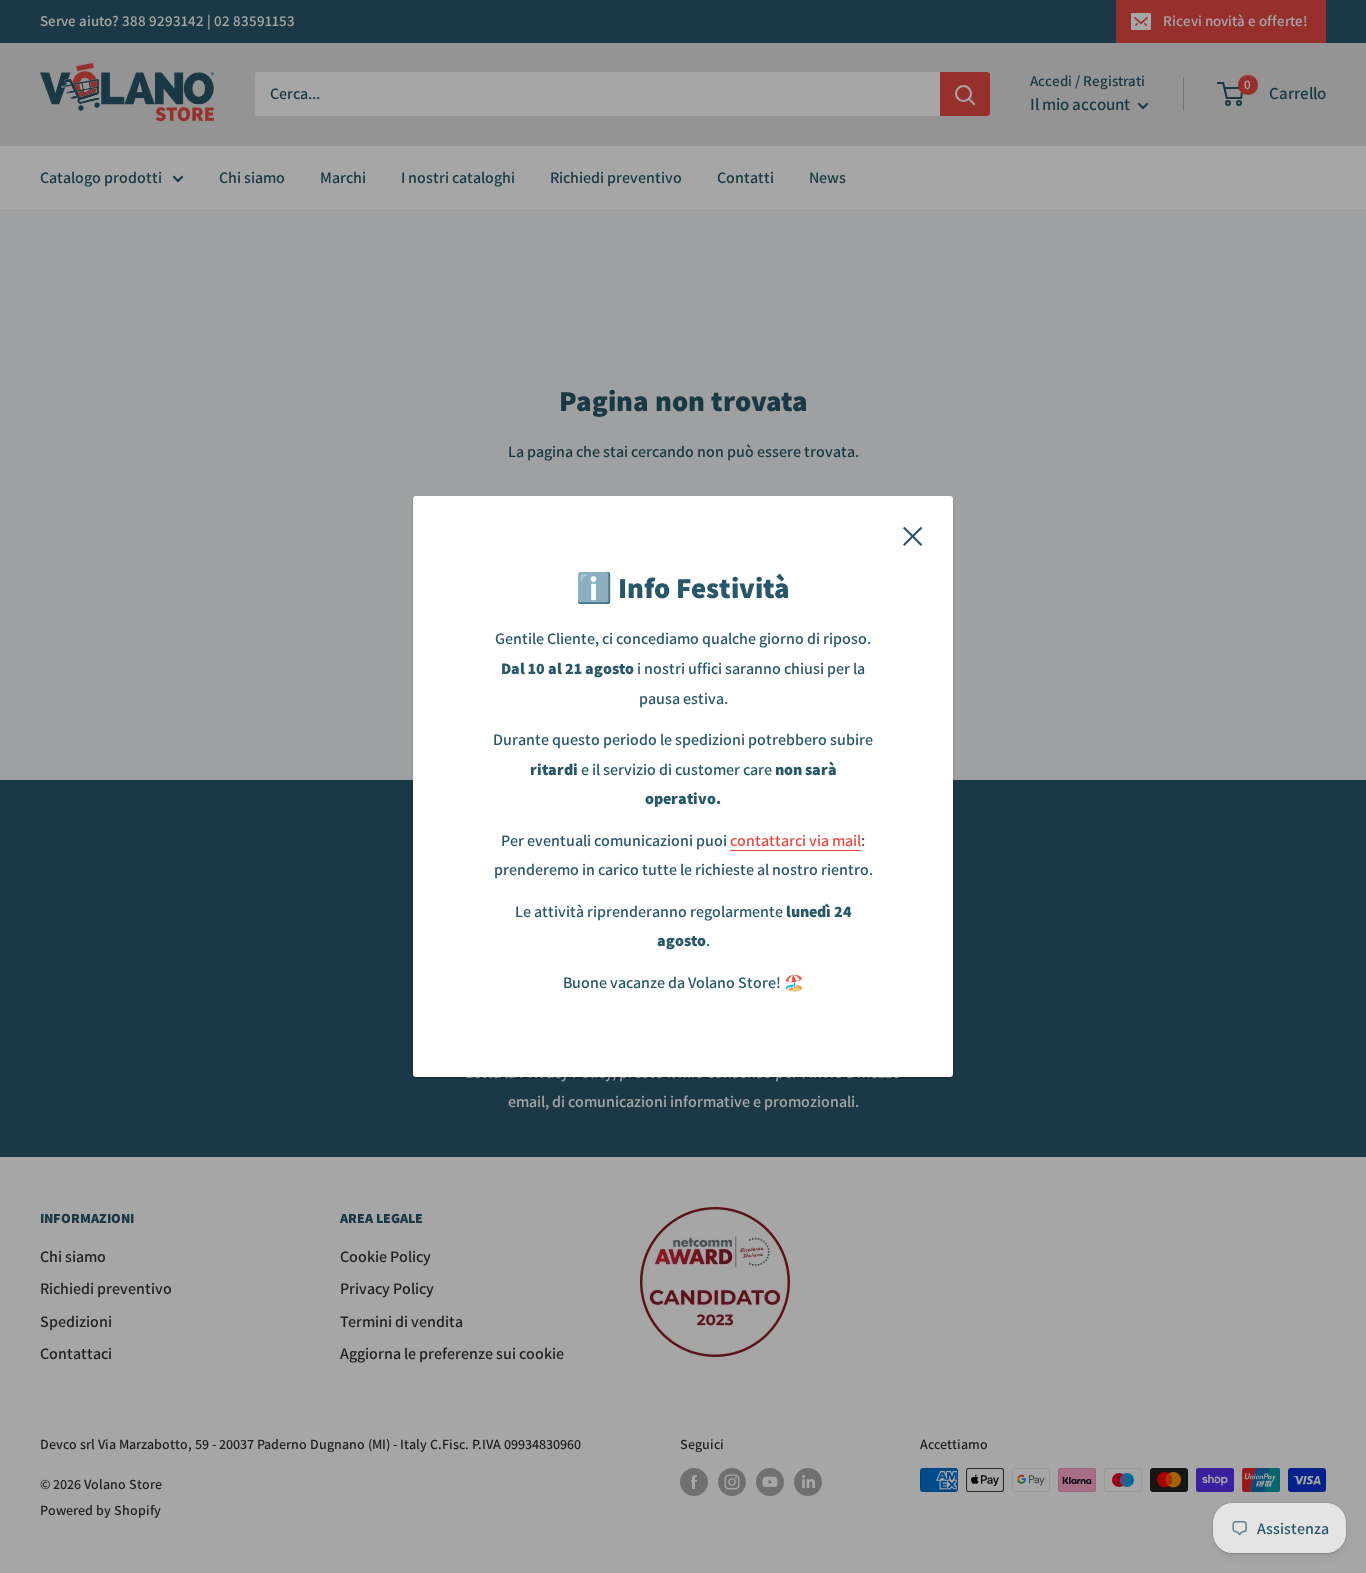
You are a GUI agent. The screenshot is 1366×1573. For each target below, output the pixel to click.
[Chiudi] (913, 535)
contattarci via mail (795, 840)
